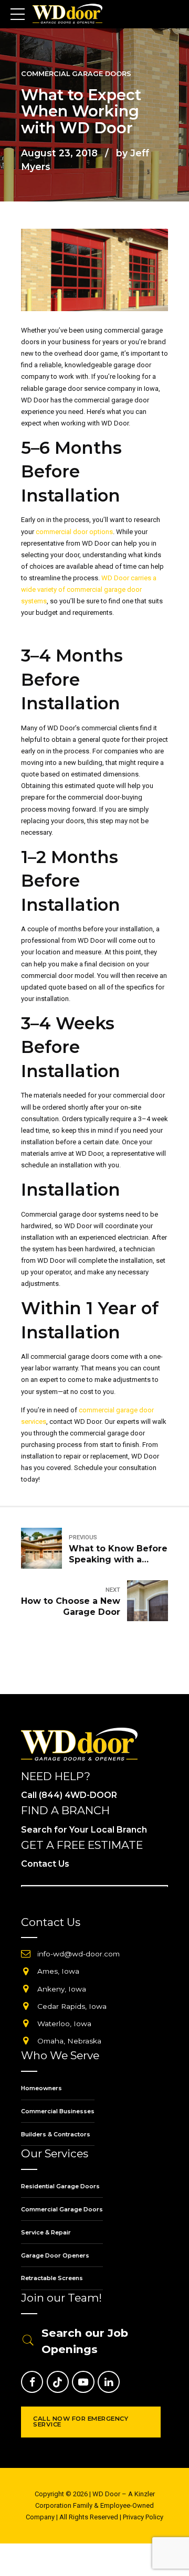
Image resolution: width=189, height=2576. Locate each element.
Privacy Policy (143, 2517)
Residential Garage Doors (60, 2186)
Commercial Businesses (58, 2111)
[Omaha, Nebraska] (26, 2041)
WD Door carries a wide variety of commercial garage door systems (89, 589)
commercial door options (74, 532)
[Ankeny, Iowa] (26, 1989)
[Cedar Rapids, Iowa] (26, 2006)
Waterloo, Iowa (64, 2024)
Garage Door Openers (55, 2255)
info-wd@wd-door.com (78, 1954)
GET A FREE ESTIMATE (82, 1845)
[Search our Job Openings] (28, 2341)
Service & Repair (46, 2232)
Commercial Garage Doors (76, 74)
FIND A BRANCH (65, 1810)
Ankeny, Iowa (62, 1989)
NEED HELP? (56, 1776)
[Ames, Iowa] (26, 1972)
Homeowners (41, 2088)
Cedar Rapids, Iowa (72, 2006)
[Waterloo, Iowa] (26, 2024)
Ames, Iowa (58, 1971)
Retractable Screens (52, 2278)
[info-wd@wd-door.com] (26, 1954)
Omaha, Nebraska (69, 2041)
